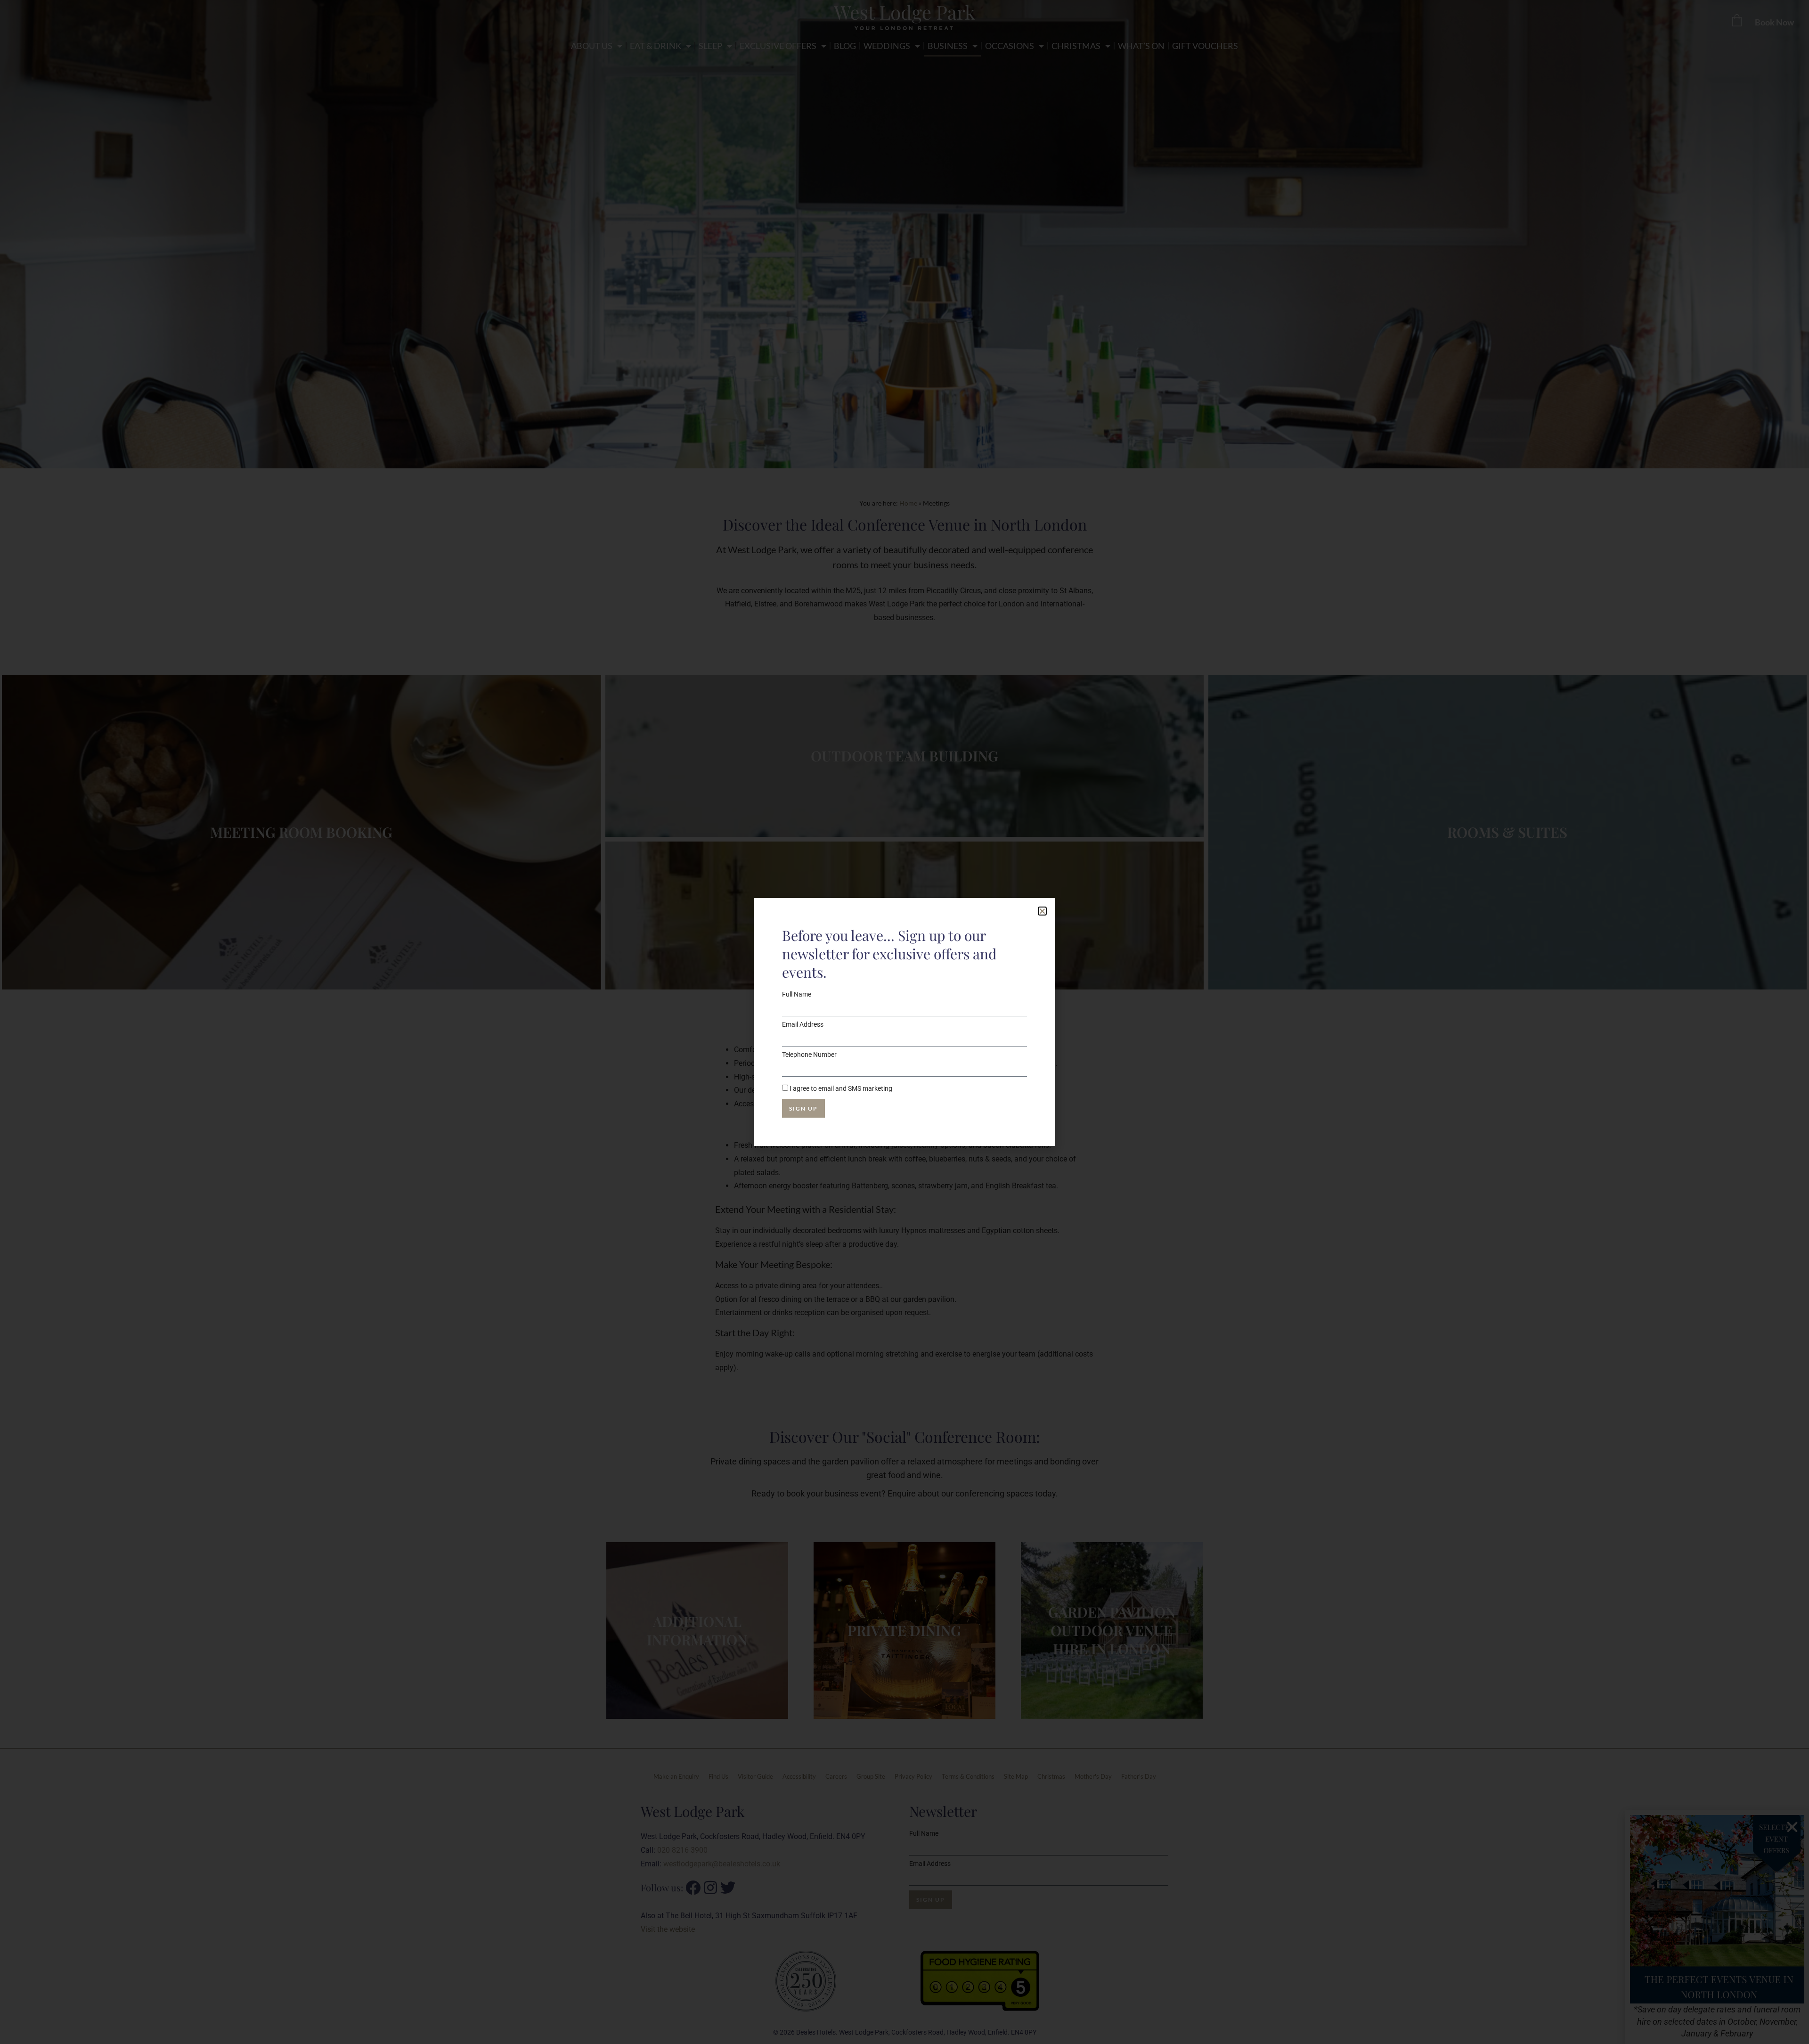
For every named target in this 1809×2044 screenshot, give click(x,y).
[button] (1042, 911)
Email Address (803, 1024)
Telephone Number (809, 1055)
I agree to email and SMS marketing (841, 1088)
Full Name (797, 994)
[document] (904, 1022)
